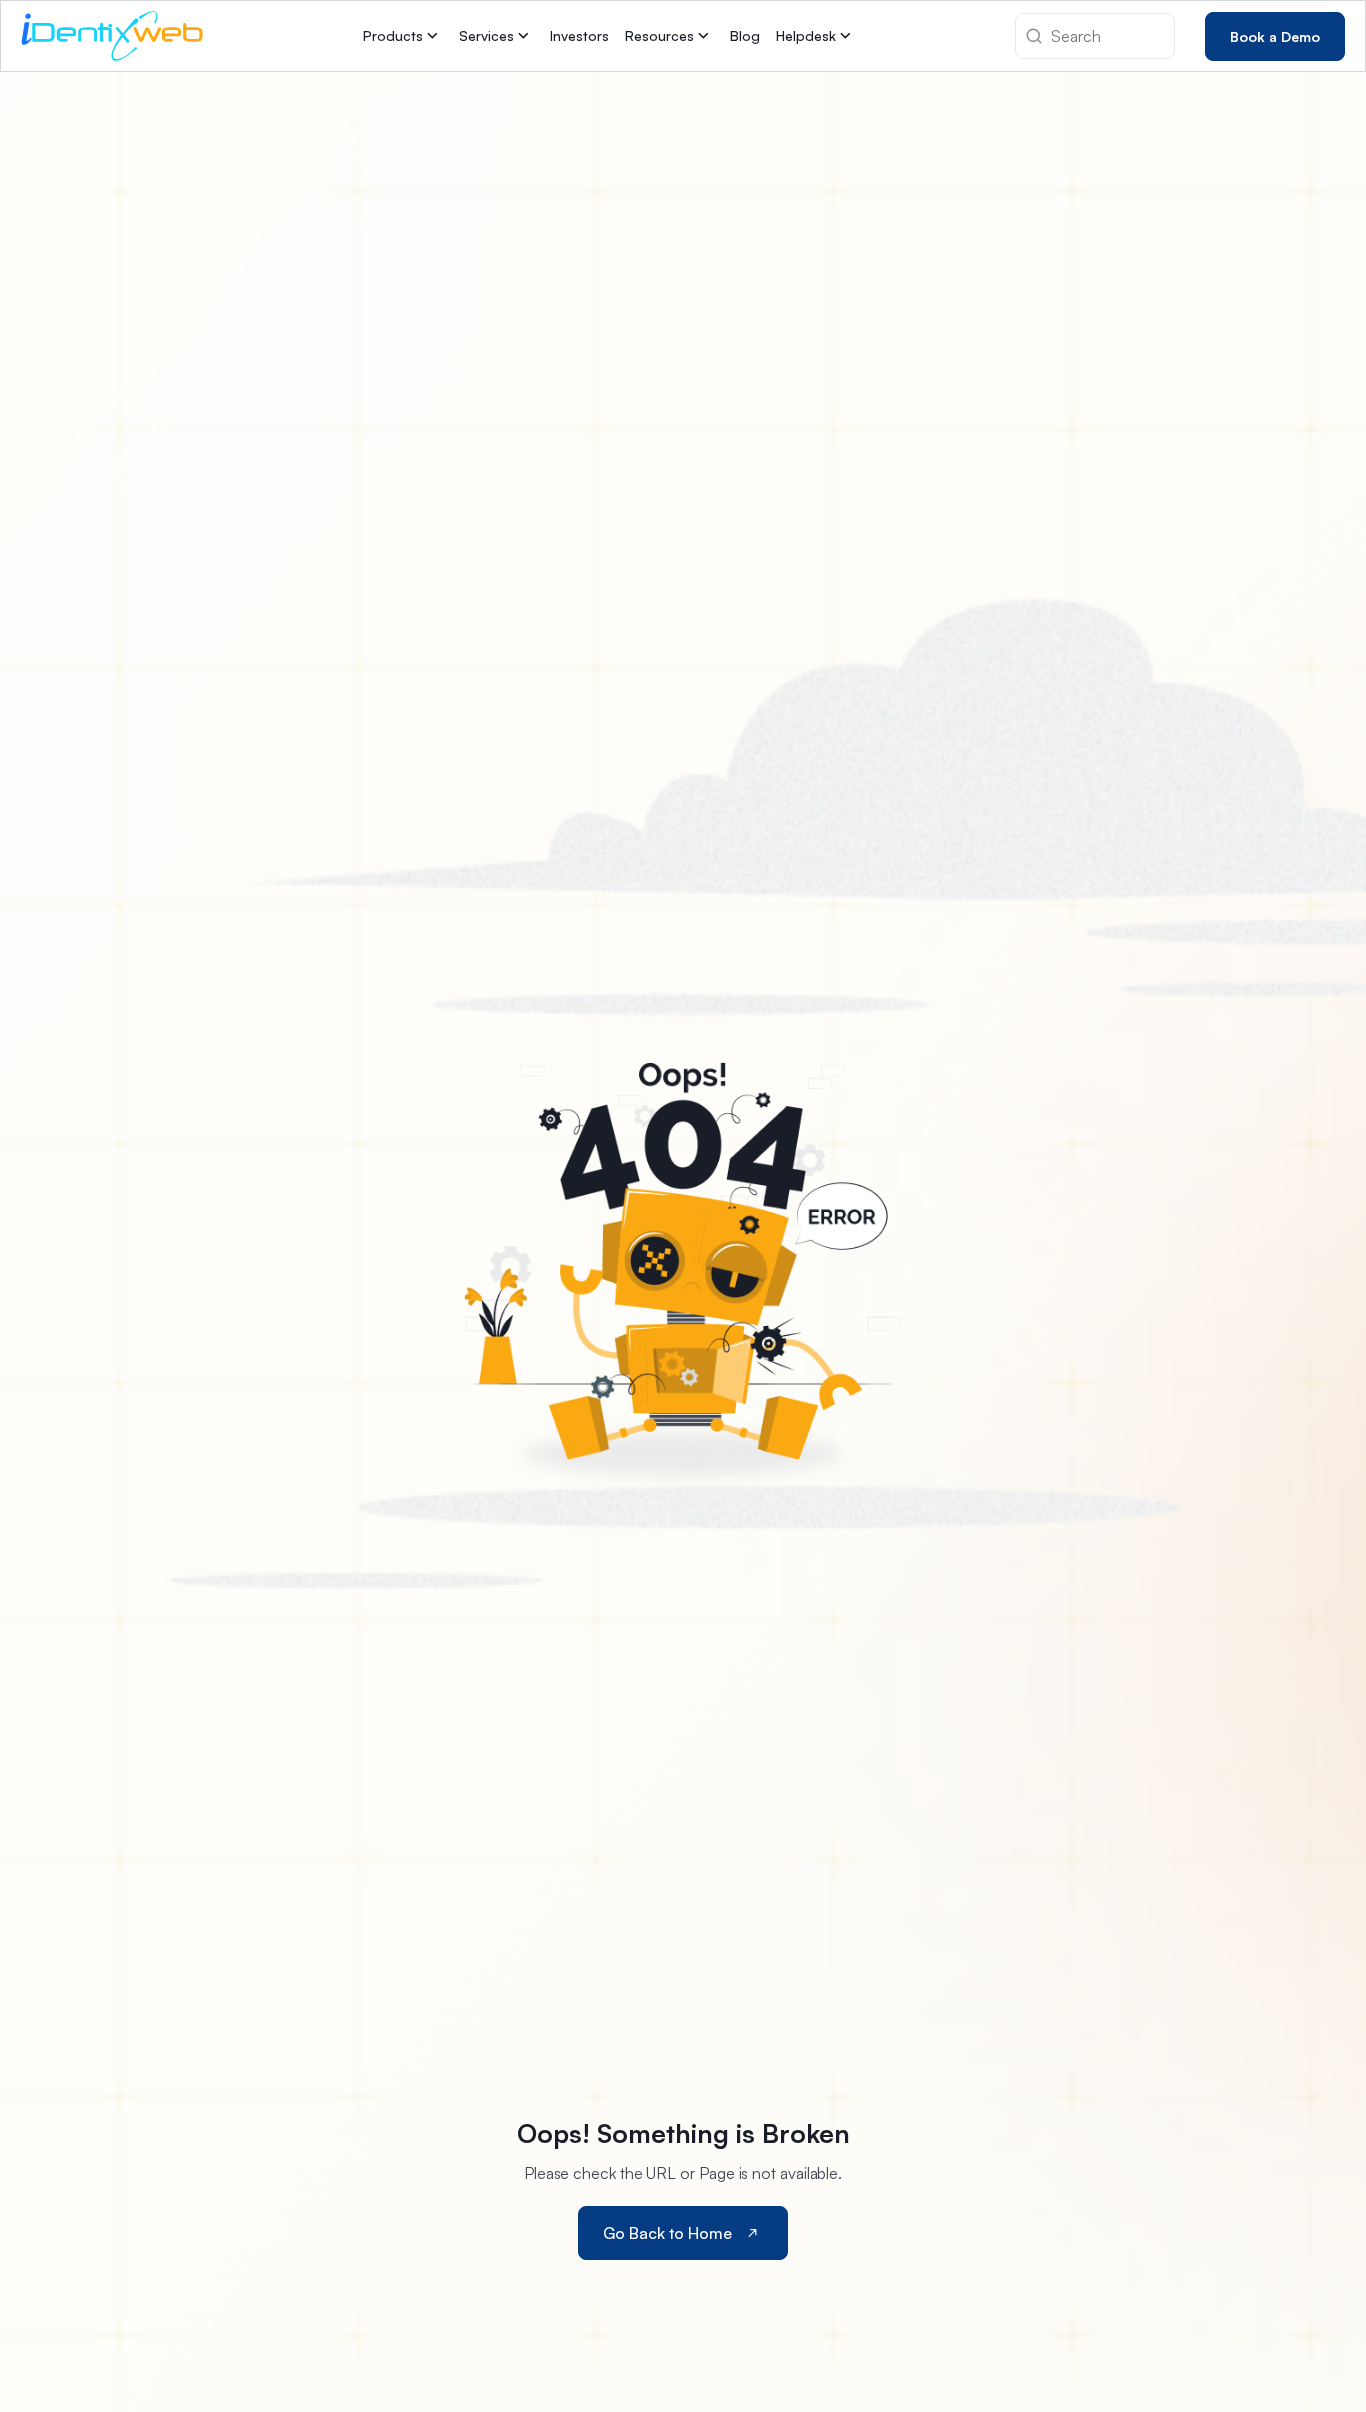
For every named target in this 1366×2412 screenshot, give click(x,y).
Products (393, 35)
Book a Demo (1275, 35)
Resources (659, 35)
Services (486, 35)
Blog (745, 35)
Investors (579, 35)
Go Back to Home (667, 2233)
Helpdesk (806, 35)
